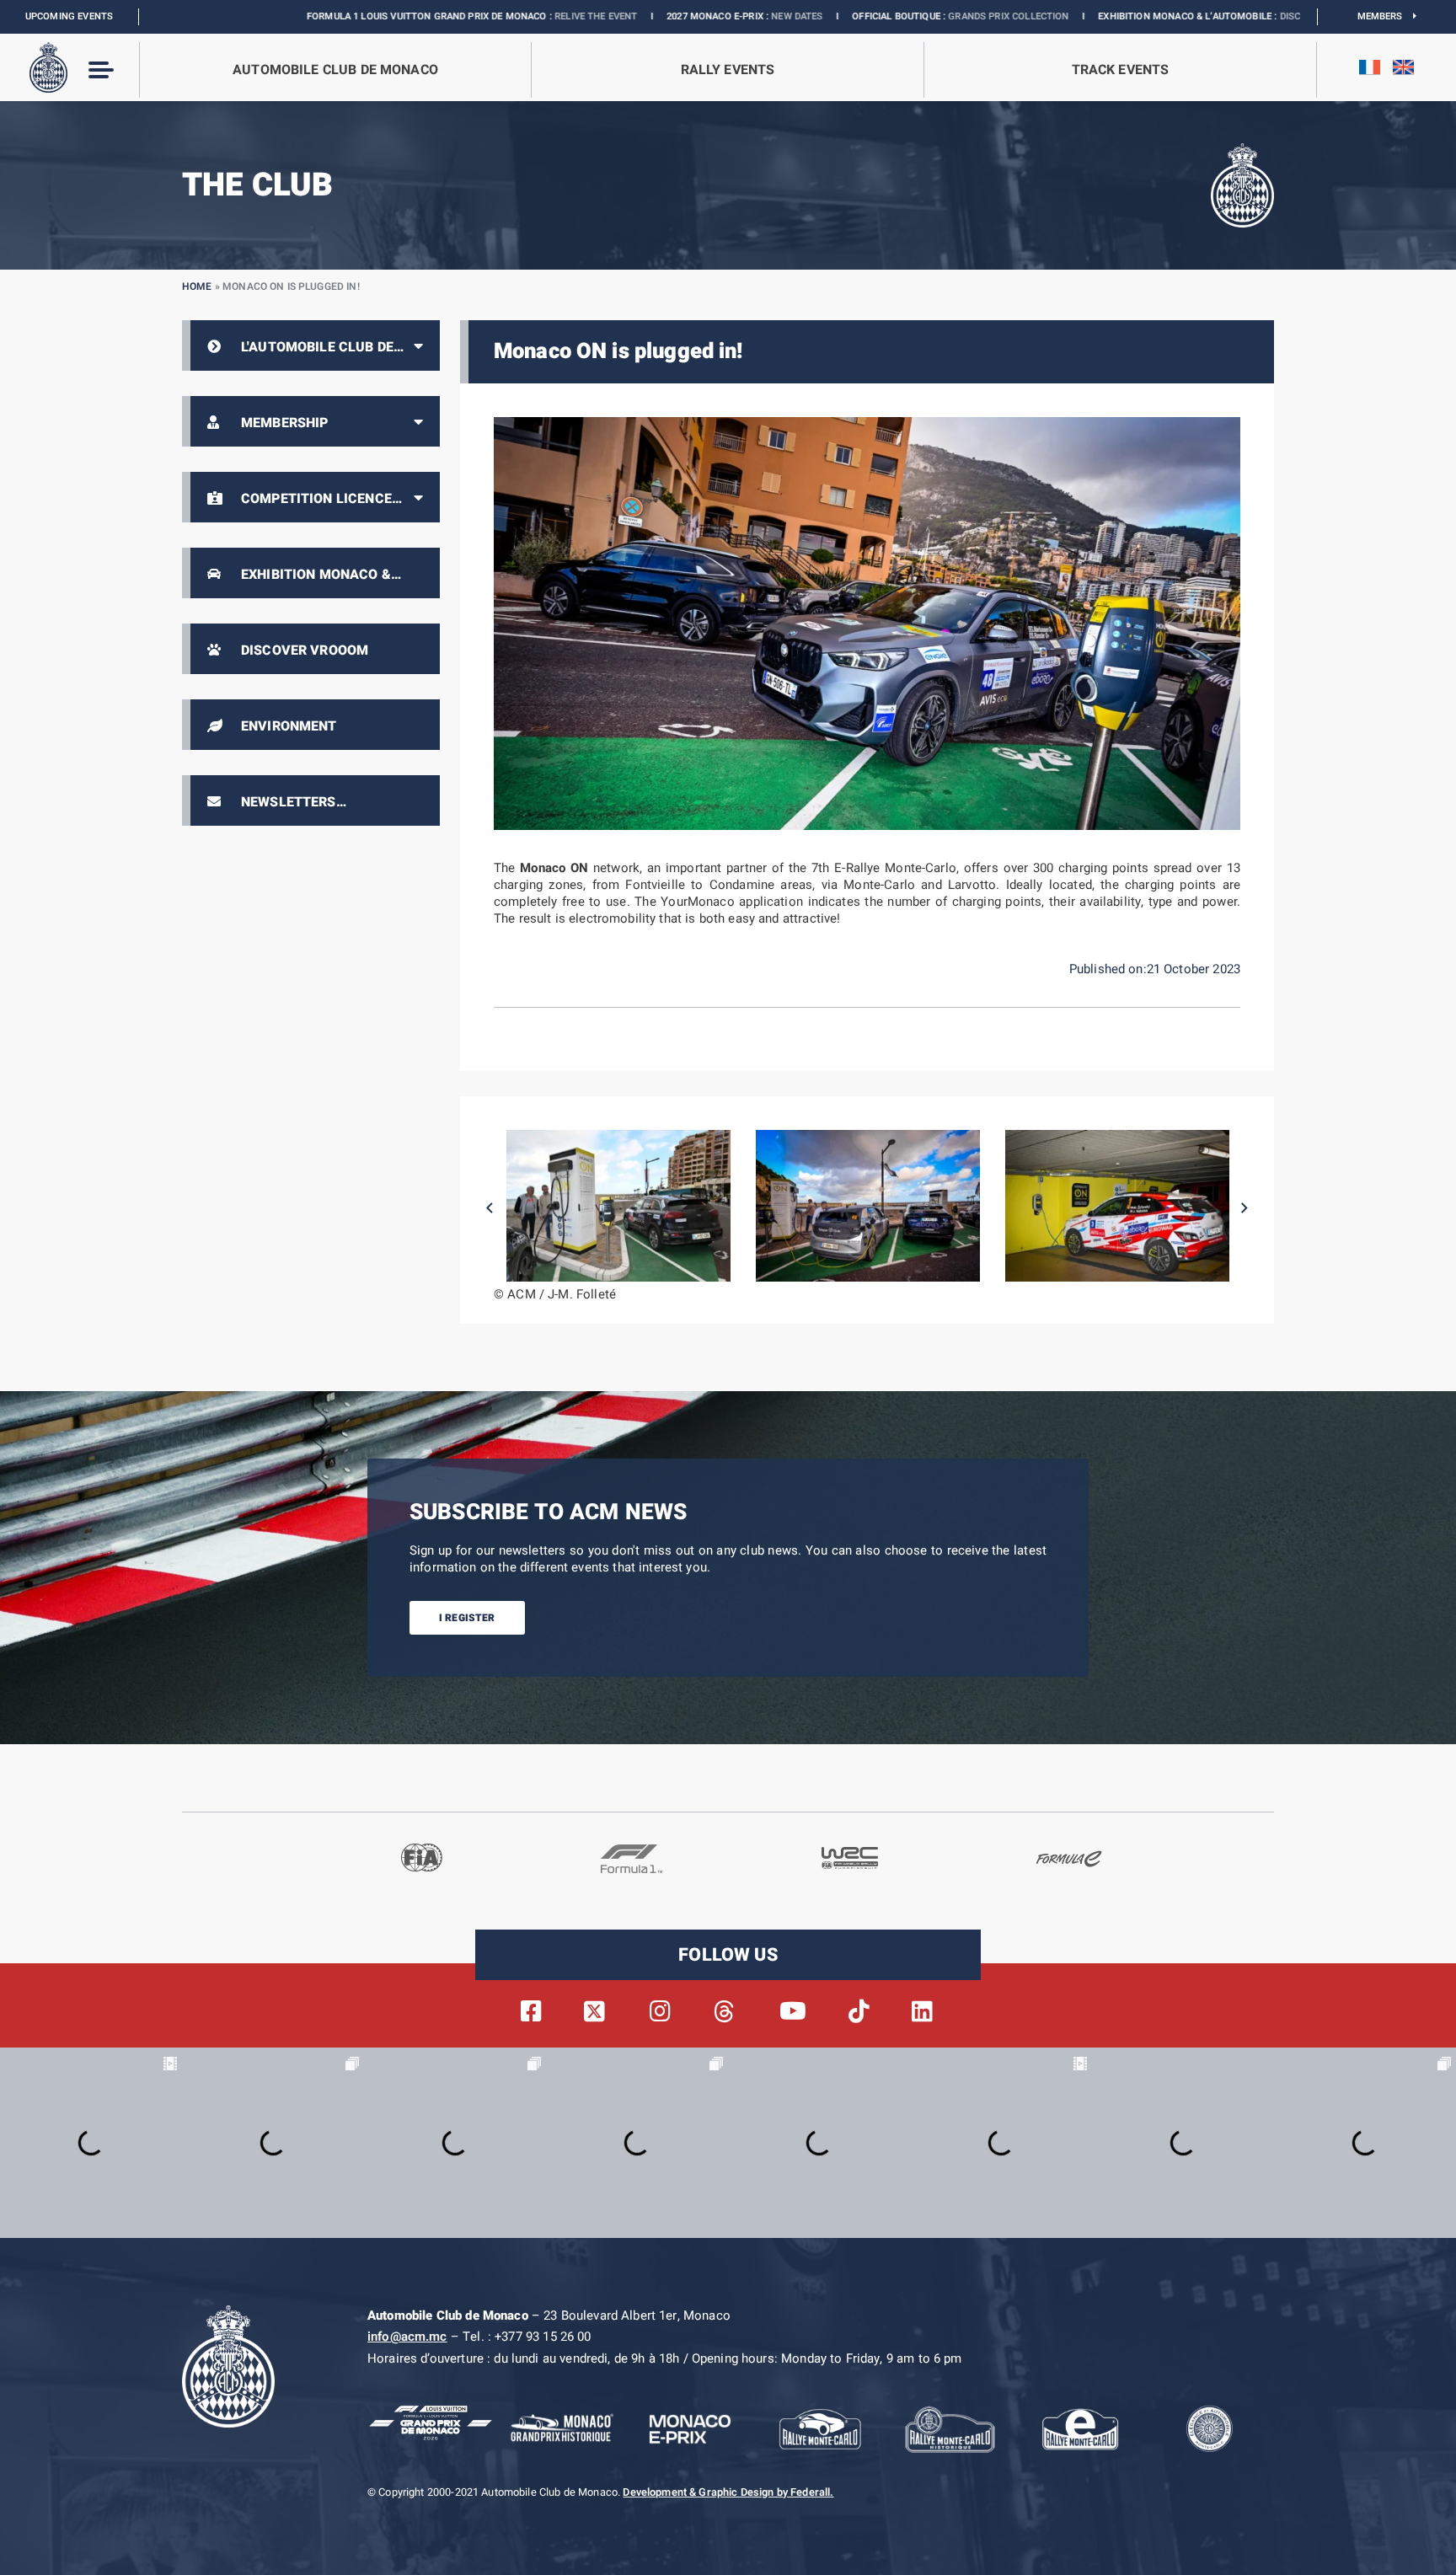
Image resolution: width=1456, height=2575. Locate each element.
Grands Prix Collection (847, 16)
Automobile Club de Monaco (335, 70)
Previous (490, 1208)
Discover (1140, 16)
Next (1245, 1208)
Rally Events (728, 70)
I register (467, 1618)
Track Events (1121, 70)
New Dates (636, 16)
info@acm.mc (407, 2337)
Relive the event (435, 16)
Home (197, 286)
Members (1386, 16)
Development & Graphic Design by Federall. (728, 2492)
